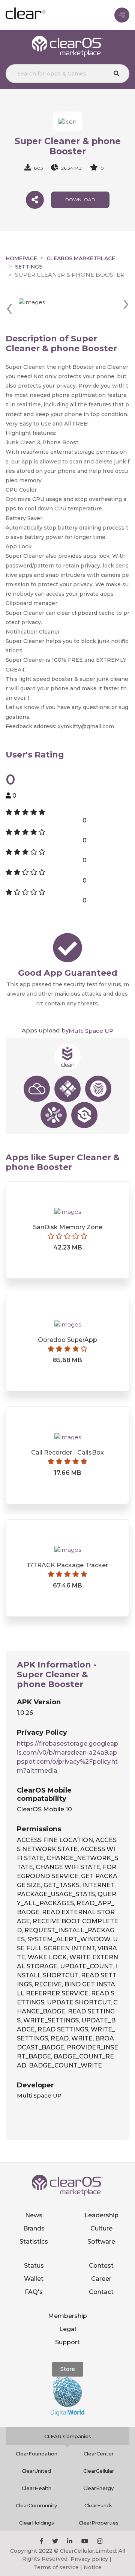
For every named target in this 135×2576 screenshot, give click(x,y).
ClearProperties (99, 2523)
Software (101, 2242)
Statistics (34, 2242)
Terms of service (56, 2567)
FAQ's (34, 2292)
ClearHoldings (37, 2523)
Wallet (34, 2279)
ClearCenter (99, 2454)
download (80, 200)
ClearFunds (98, 2505)
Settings (29, 267)
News (34, 2215)
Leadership (101, 2215)
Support (67, 2342)
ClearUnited (36, 2471)
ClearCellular (99, 2471)
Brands (34, 2228)
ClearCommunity (36, 2505)
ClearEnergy (98, 2488)
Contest (101, 2266)
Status (34, 2266)
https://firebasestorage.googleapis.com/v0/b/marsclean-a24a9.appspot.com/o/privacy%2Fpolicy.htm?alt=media (67, 1757)
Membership (67, 2316)
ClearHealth (37, 2488)
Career (101, 2279)
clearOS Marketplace (81, 258)
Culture (101, 2228)
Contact (101, 2292)
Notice (93, 2567)
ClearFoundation (37, 2454)
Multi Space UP (91, 1031)
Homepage (21, 258)
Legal (68, 2329)
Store (68, 2369)
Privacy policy (89, 2559)
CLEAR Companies (68, 2436)
